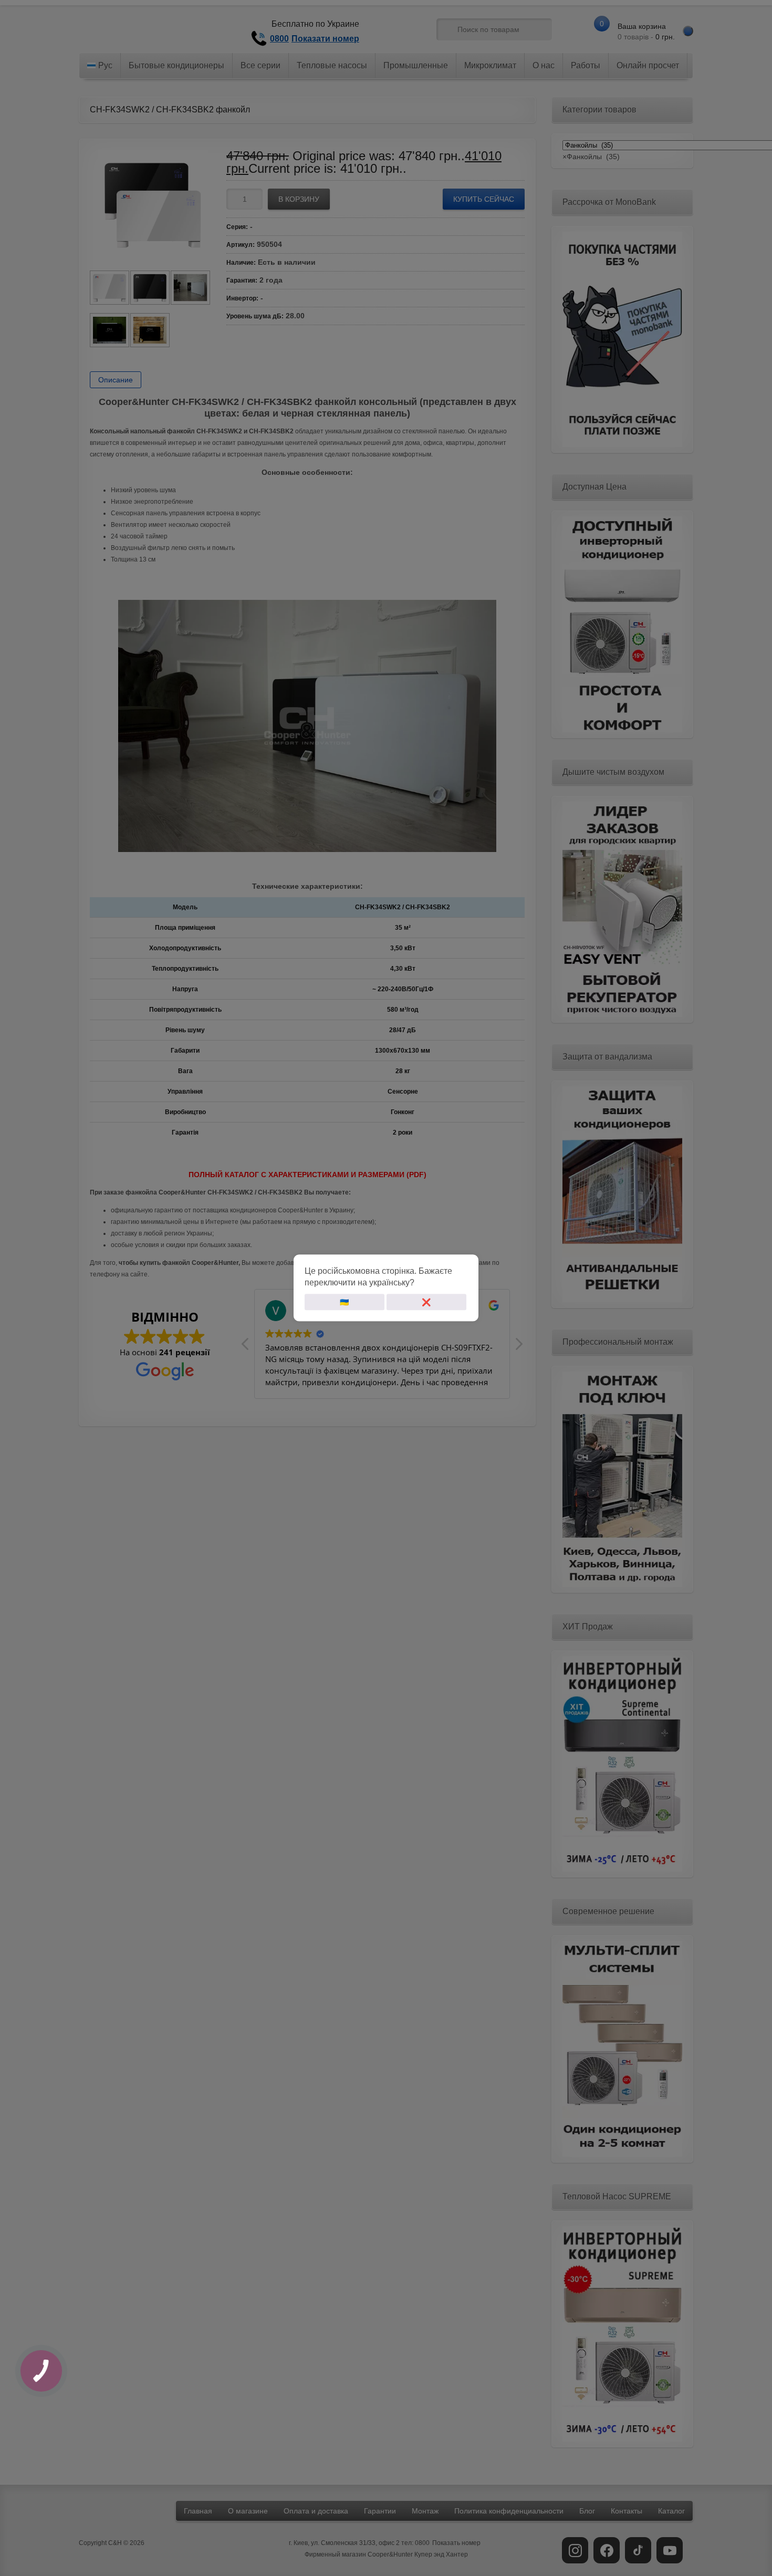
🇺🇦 (344, 1302)
